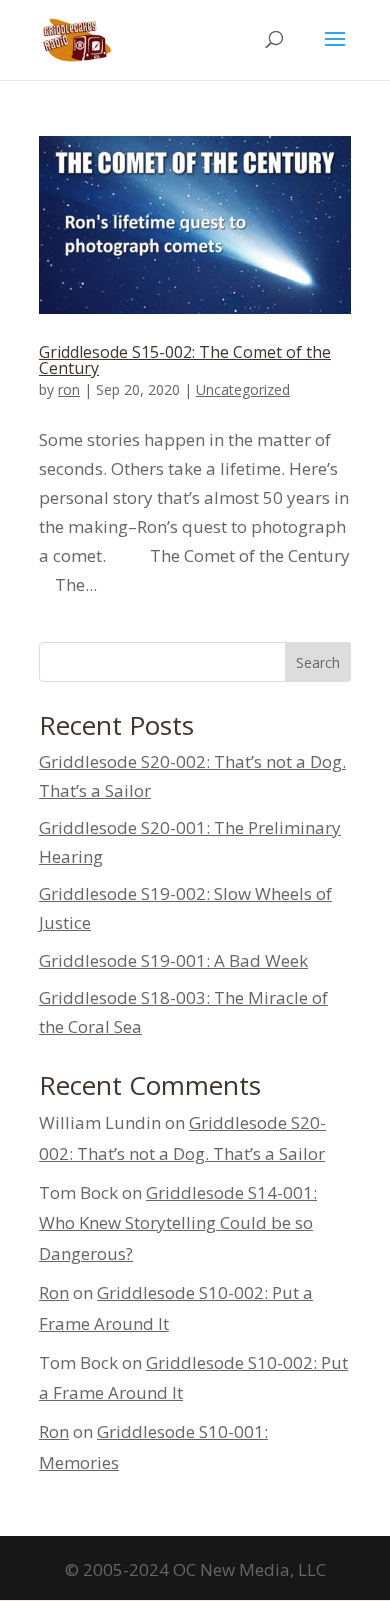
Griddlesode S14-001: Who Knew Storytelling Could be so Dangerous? (178, 1223)
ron (69, 389)
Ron (54, 1292)
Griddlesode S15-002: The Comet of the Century (185, 360)
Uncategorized (243, 389)
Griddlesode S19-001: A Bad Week (173, 960)
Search (318, 662)
